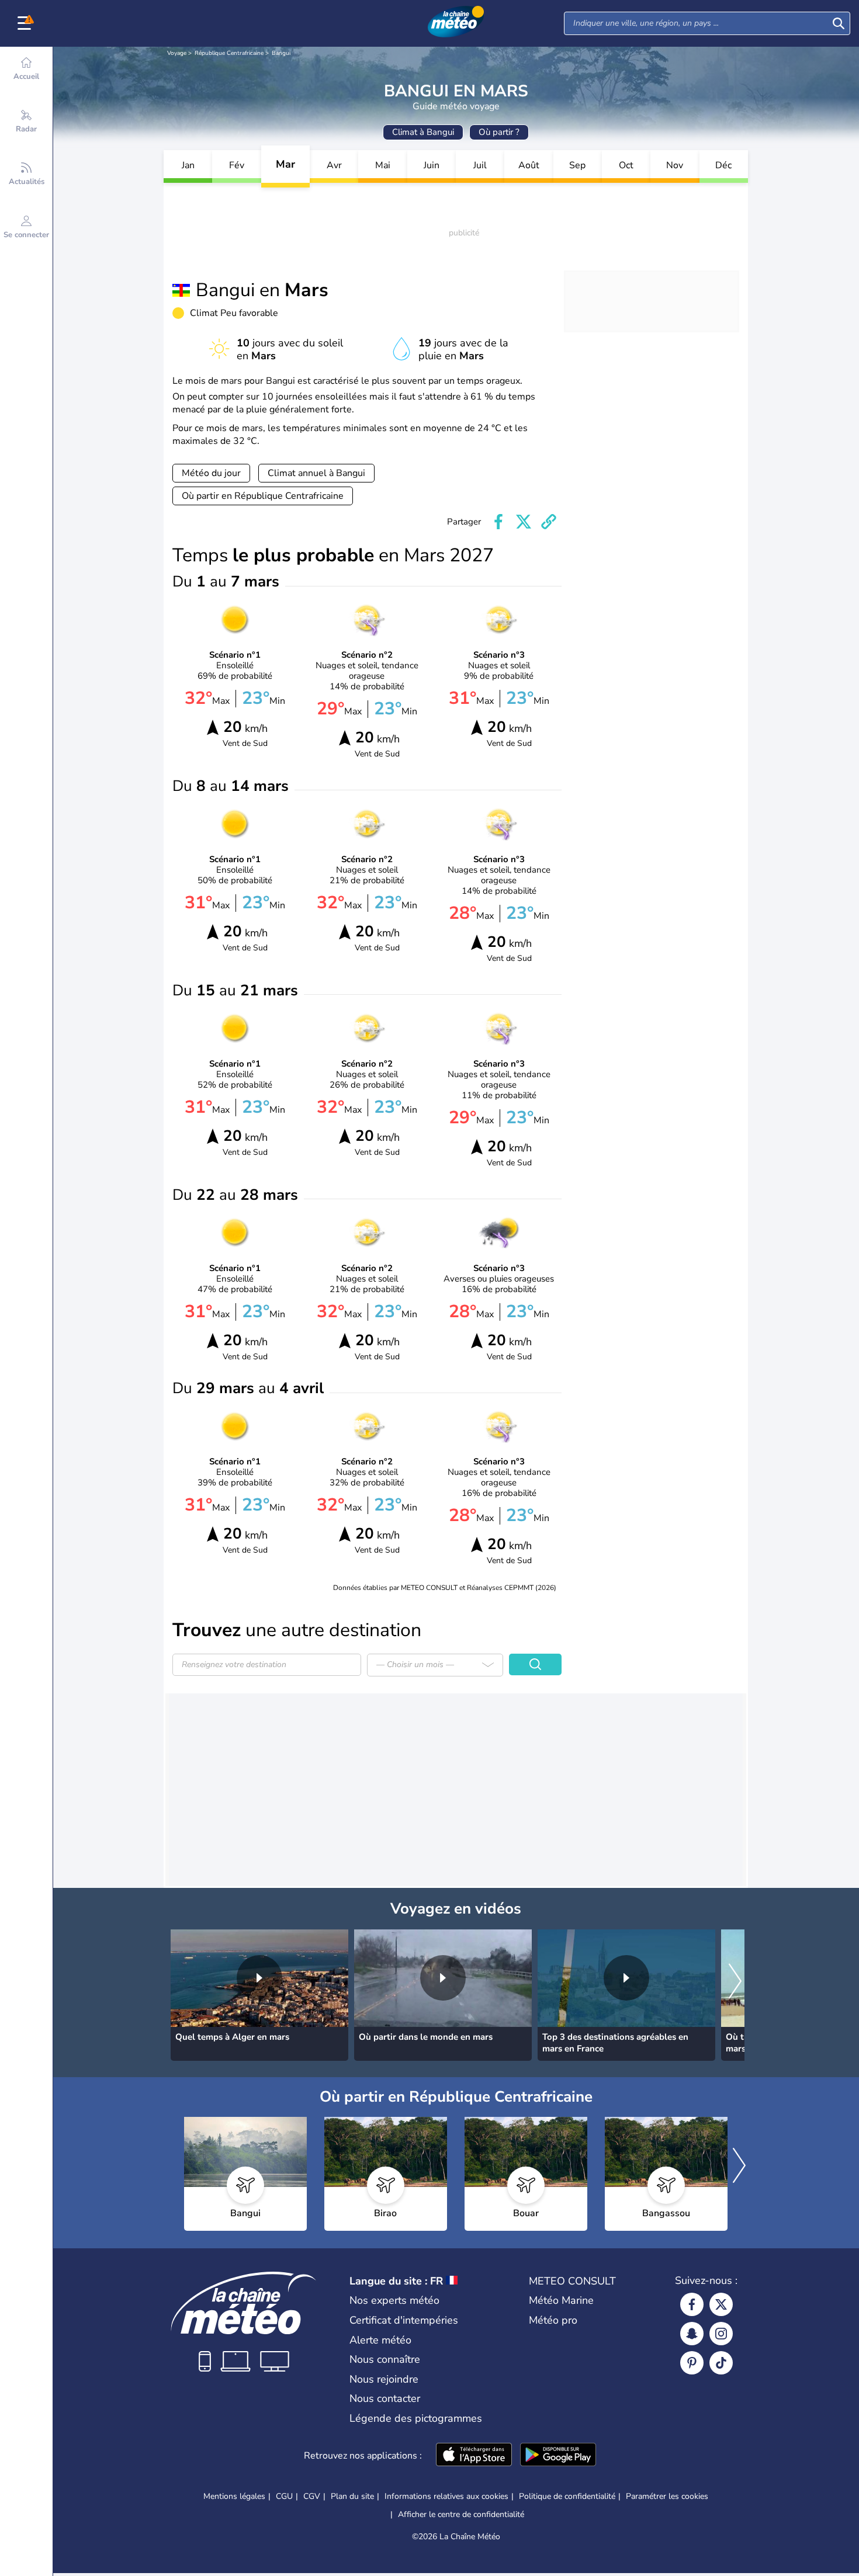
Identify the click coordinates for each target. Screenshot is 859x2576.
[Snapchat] (692, 2334)
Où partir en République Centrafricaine (263, 496)
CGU (284, 2496)
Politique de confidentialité (567, 2496)
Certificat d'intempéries (404, 2320)
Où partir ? (499, 132)
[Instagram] (721, 2334)
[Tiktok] (721, 2363)
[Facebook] (692, 2304)
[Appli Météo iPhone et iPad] (474, 2456)
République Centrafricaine (229, 53)
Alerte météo (380, 2340)
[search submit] (839, 23)
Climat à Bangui (423, 132)
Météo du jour (211, 473)
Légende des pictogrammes (416, 2418)
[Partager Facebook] (498, 522)
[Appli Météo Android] (558, 2456)
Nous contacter (385, 2398)
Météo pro (553, 2320)
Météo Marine (561, 2300)
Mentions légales (234, 2496)
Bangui (281, 53)
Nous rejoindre (384, 2379)
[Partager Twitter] (524, 522)
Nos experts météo (394, 2300)
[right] (735, 1983)
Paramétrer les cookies (667, 2497)
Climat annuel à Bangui (316, 473)
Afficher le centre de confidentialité (461, 2515)
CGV (312, 2496)
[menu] (26, 23)
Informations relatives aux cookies (446, 2496)
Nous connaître (385, 2359)
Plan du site (352, 2496)
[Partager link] (549, 522)
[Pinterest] (692, 2363)
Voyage (177, 53)
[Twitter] (721, 2304)
